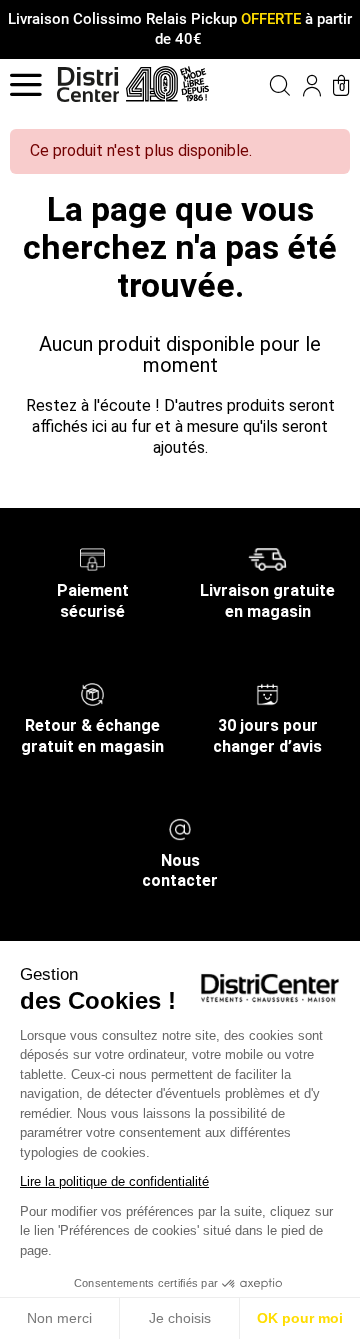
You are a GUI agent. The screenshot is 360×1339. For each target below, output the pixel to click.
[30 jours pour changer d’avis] (267, 693)
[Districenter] (88, 84)
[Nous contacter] (180, 827)
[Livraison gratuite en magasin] (267, 558)
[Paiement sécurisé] (92, 558)
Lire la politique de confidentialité (114, 1181)
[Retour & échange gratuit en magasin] (92, 693)
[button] (267, 85)
